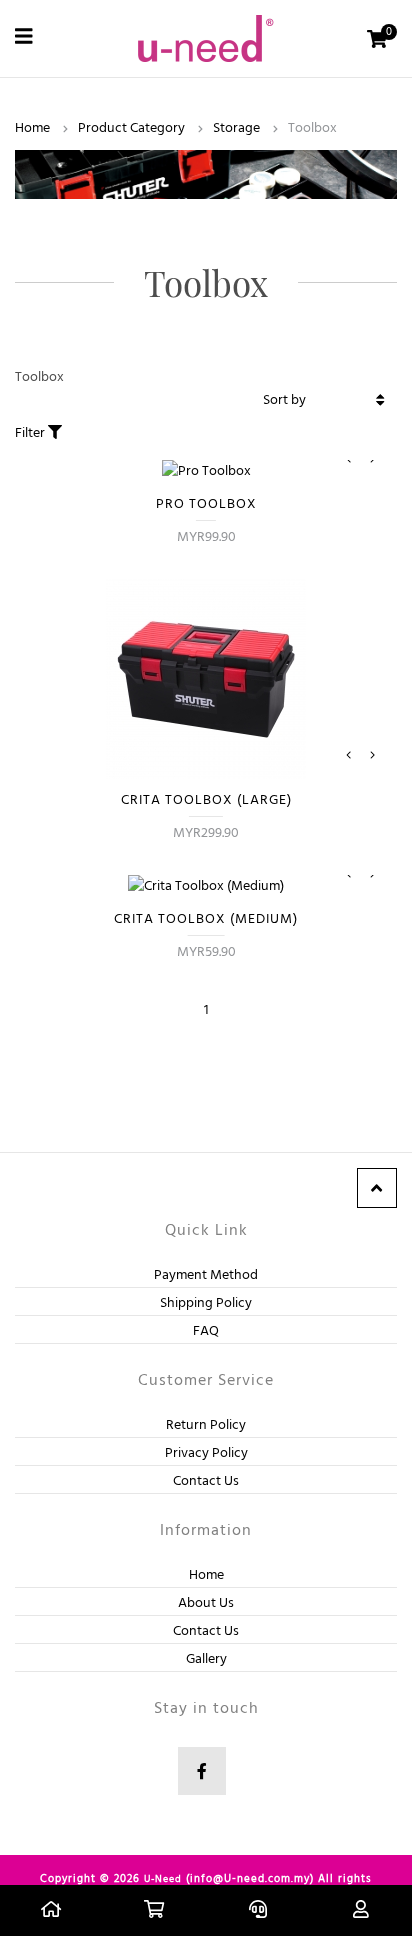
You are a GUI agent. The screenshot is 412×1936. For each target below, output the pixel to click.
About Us (206, 1603)
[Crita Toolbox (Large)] (206, 760)
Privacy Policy (206, 1453)
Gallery (206, 1659)
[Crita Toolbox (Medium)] (206, 879)
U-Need (163, 1879)
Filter (31, 433)
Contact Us (206, 1481)
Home (32, 128)
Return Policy (206, 1425)
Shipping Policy (206, 1303)
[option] (206, 679)
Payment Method (206, 1275)
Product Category (131, 128)
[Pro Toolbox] (206, 464)
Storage (236, 128)
